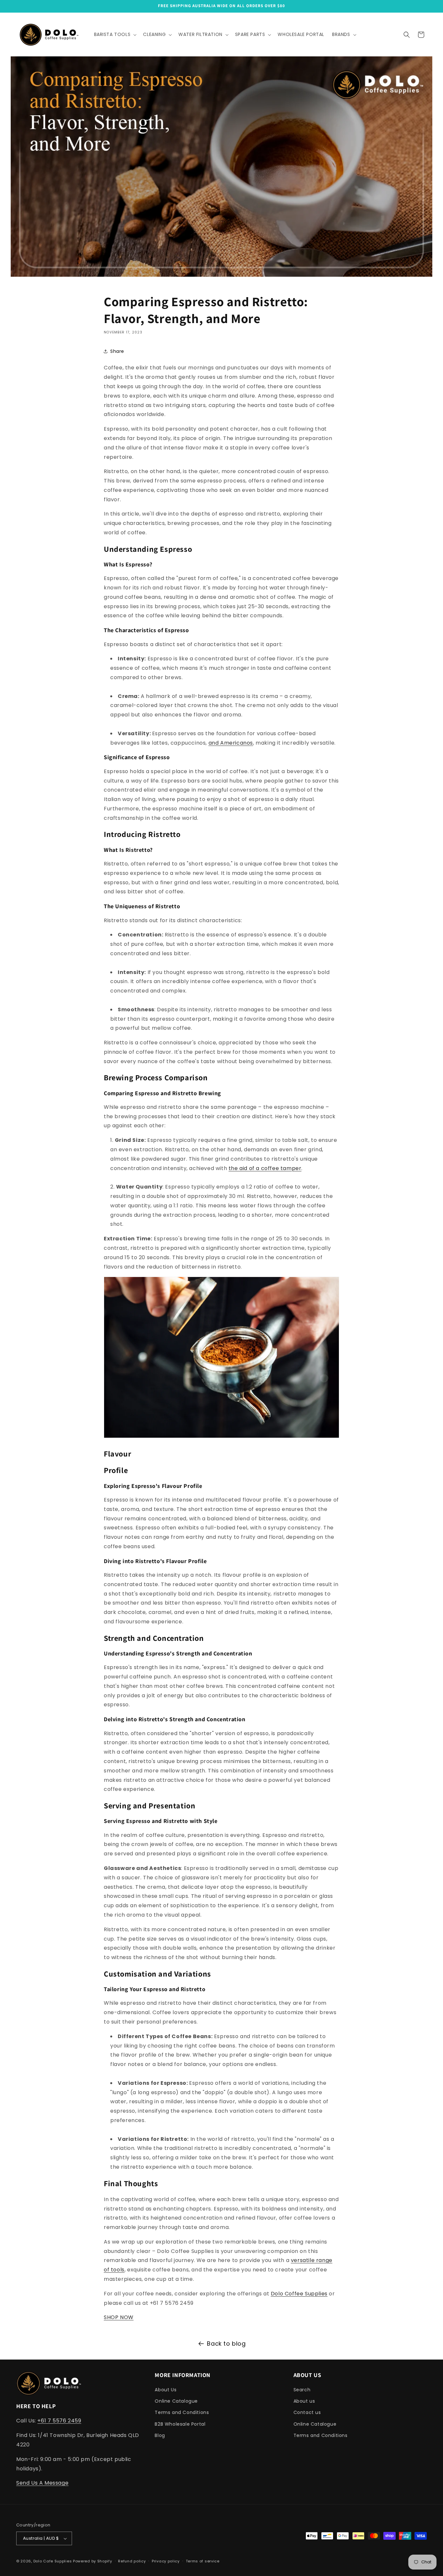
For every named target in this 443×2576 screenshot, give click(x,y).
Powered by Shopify (93, 2561)
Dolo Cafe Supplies (53, 2561)
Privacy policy (166, 2561)
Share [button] (117, 351)
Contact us (307, 2412)
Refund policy (132, 2561)
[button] (115, 34)
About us (304, 2401)
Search (302, 2390)
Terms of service (203, 2561)
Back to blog (226, 2344)
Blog (160, 2435)
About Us (166, 2390)
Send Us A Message (42, 2483)
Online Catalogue (176, 2401)
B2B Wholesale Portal (180, 2424)
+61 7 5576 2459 (59, 2421)
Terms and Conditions (182, 2412)
